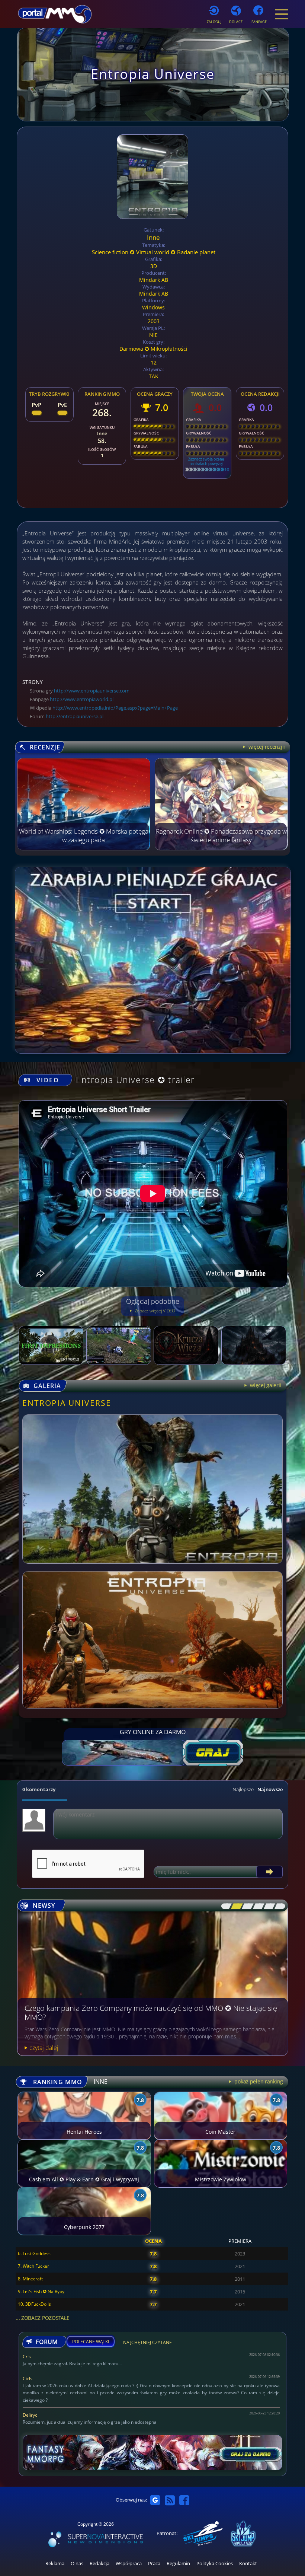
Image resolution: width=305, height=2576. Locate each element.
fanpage (259, 22)
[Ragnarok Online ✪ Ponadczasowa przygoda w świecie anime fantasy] (221, 848)
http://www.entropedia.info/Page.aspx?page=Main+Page (115, 708)
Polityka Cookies (215, 2564)
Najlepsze (243, 1789)
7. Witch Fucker (33, 2266)
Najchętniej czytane (147, 2343)
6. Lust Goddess (34, 2253)
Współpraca (129, 2564)
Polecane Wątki (91, 2342)
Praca (154, 2564)
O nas (77, 2564)
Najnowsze (270, 1789)
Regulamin (178, 2564)
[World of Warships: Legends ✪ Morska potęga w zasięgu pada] (84, 848)
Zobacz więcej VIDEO (154, 1311)
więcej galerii (265, 1385)
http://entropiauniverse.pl (75, 716)
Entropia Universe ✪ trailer (135, 1080)
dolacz (236, 22)
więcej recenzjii (266, 747)
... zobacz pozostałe (42, 2318)
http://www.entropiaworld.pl (82, 699)
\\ (235, 1906)
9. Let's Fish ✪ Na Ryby (41, 2291)
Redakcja (99, 2564)
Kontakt (248, 2564)
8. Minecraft (30, 2279)
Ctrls (28, 2378)
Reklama (55, 2564)
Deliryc (30, 2415)
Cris (27, 2357)
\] (278, 1906)
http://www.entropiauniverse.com (92, 691)
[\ (225, 1906)
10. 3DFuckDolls (34, 2304)
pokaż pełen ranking (258, 2081)
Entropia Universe (67, 1403)
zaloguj (214, 22)
